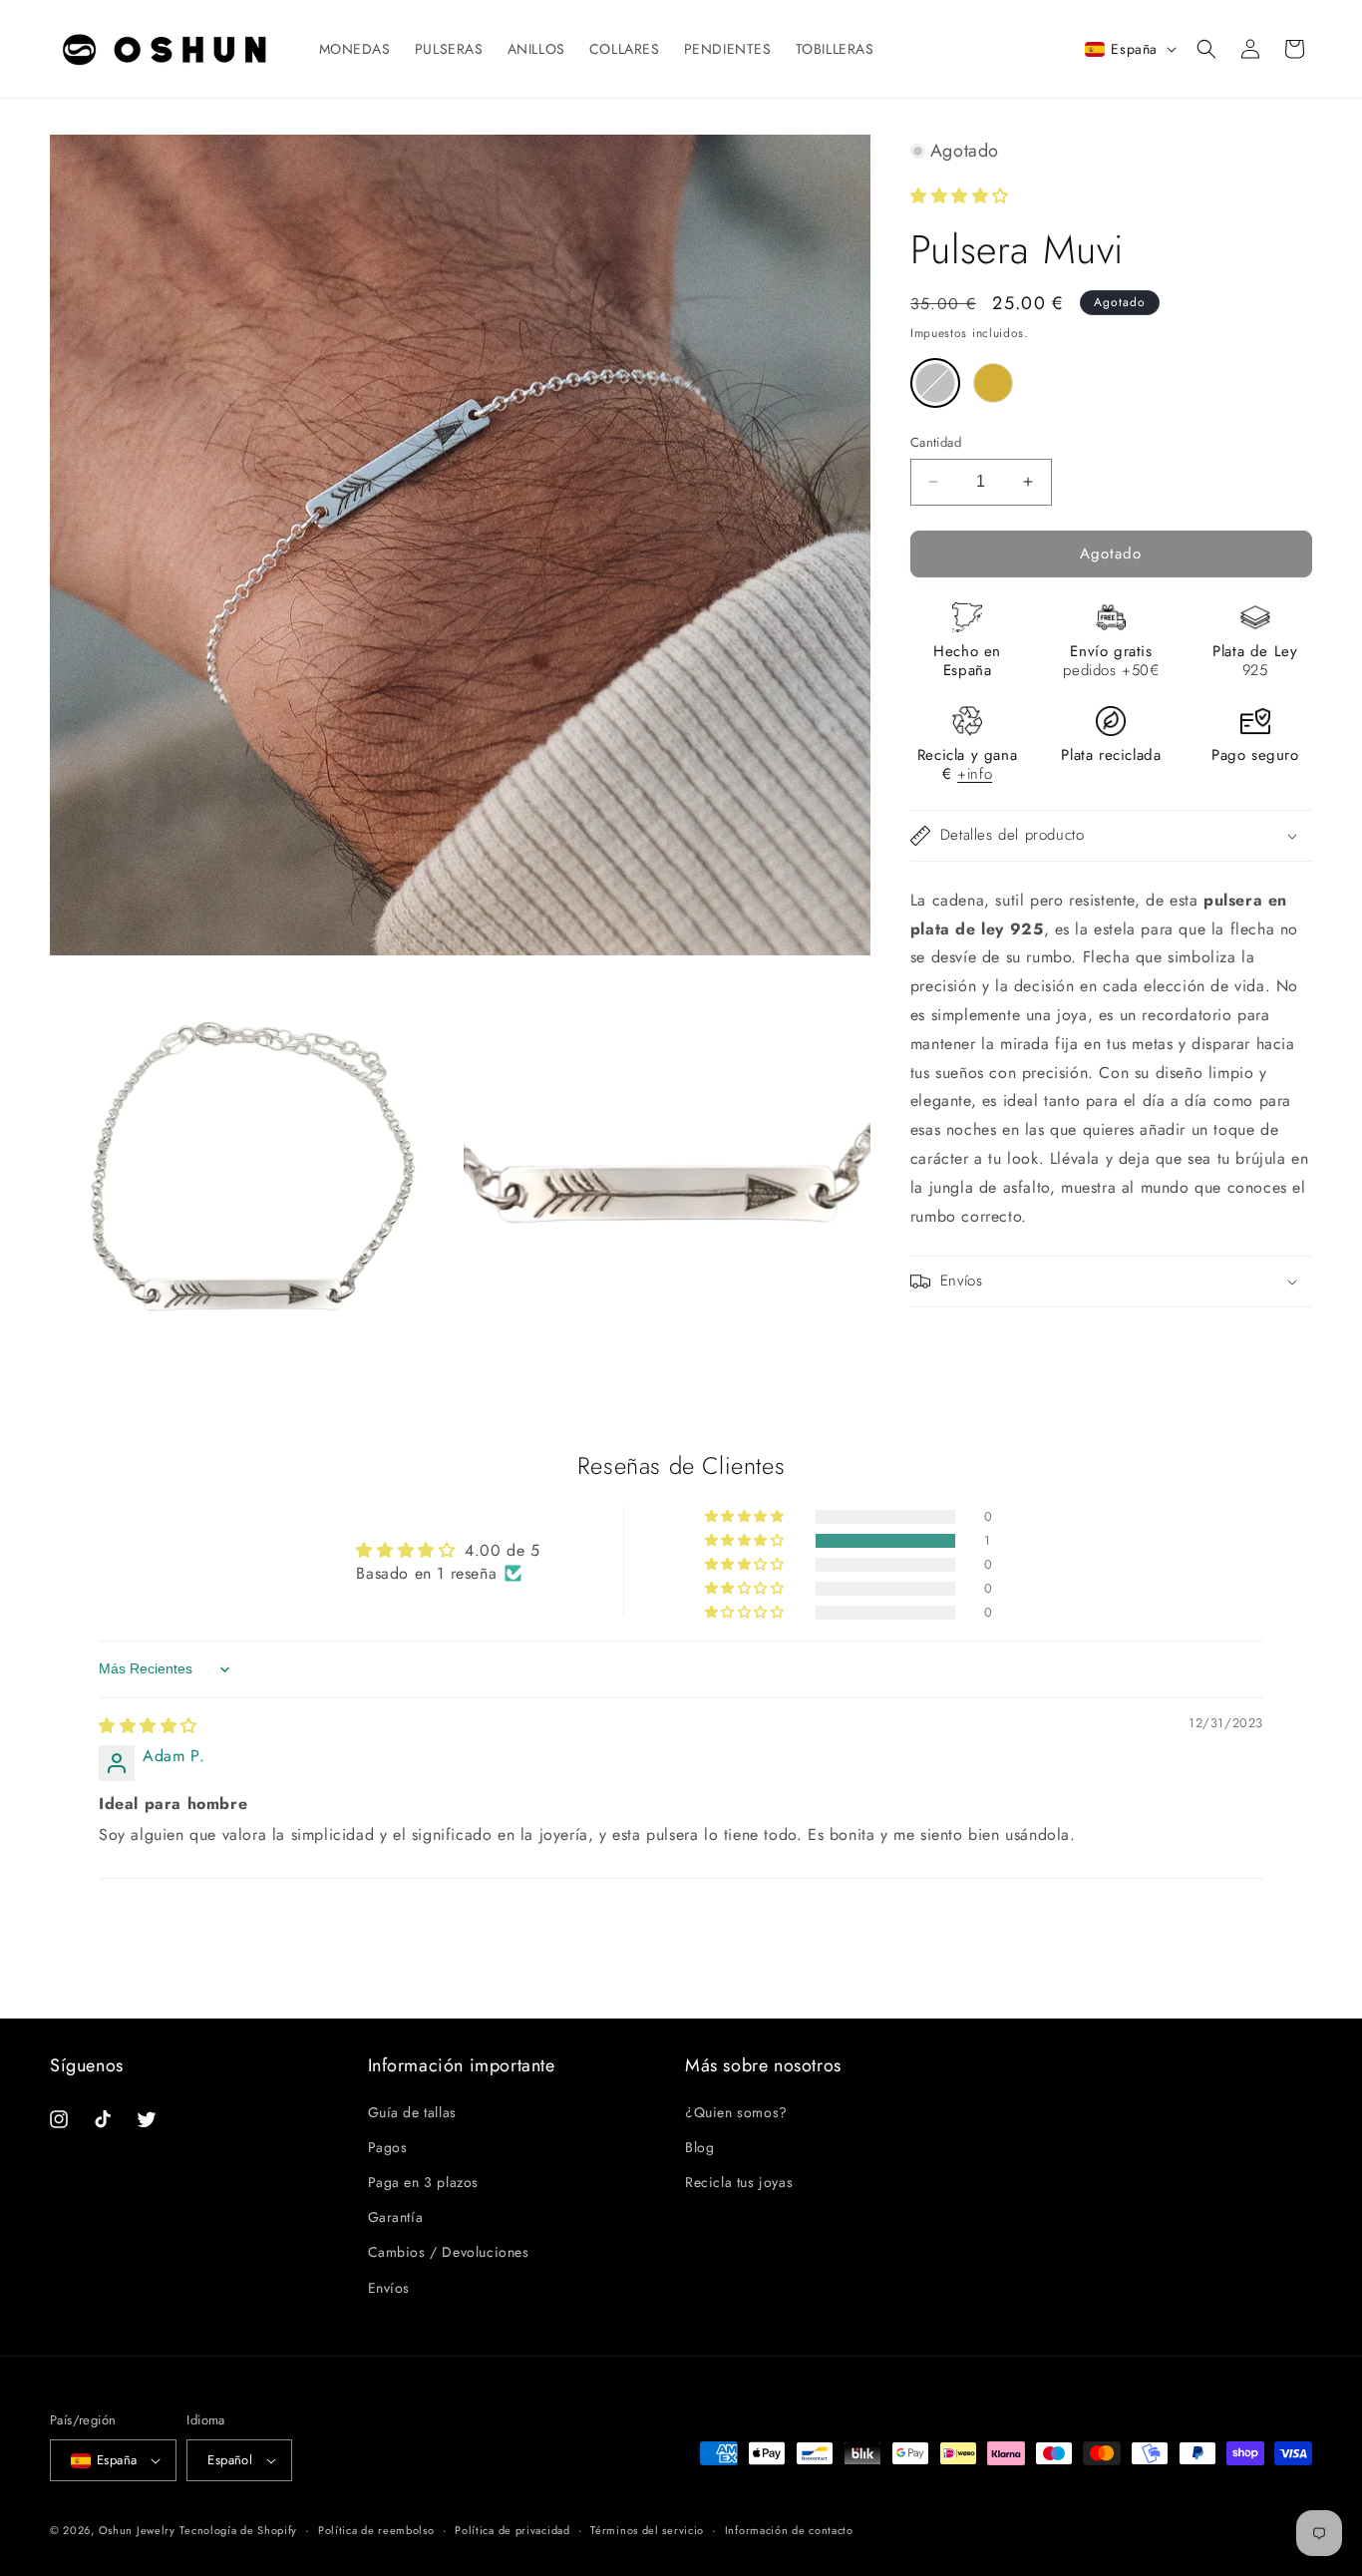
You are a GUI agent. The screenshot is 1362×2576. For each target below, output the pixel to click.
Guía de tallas (412, 2111)
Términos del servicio (647, 2530)
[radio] (935, 383)
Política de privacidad (512, 2530)
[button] (1206, 49)
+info (975, 774)
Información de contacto (789, 2530)
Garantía (396, 2217)
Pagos (388, 2147)
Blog (699, 2147)
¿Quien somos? (736, 2111)
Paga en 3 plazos (424, 2182)
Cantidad (936, 442)
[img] (148, 1726)
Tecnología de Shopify (238, 2530)
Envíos (389, 2287)
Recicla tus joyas (739, 2182)
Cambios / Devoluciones (449, 2252)
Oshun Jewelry (137, 2530)
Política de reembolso (376, 2530)
